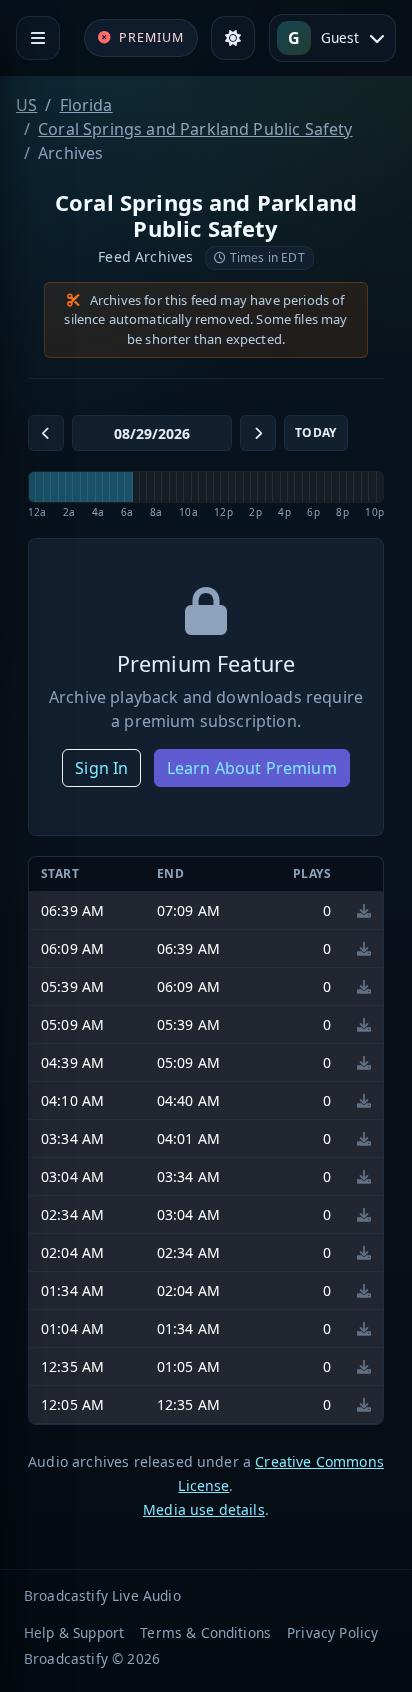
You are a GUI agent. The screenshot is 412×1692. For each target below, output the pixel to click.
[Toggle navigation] (38, 38)
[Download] (364, 910)
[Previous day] (46, 433)
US (26, 105)
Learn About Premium (252, 768)
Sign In (101, 768)
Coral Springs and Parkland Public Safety (195, 129)
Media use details (204, 1509)
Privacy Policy (332, 1632)
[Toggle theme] (233, 38)
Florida (86, 105)
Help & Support (74, 1632)
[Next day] (258, 433)
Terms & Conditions (205, 1632)
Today (316, 432)
